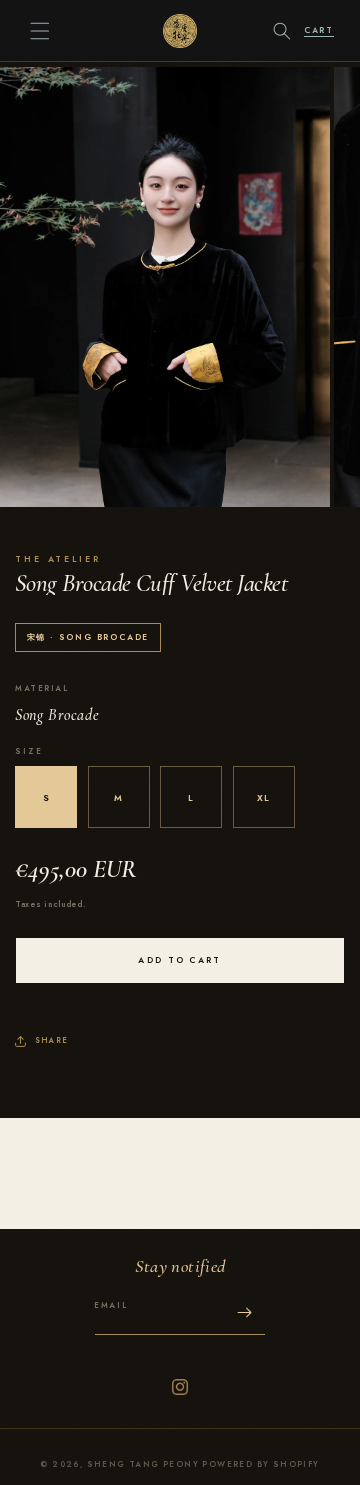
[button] (40, 31)
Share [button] (51, 1040)
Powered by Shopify (260, 1464)
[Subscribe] (244, 1312)
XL (263, 797)
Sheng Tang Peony (143, 1464)
